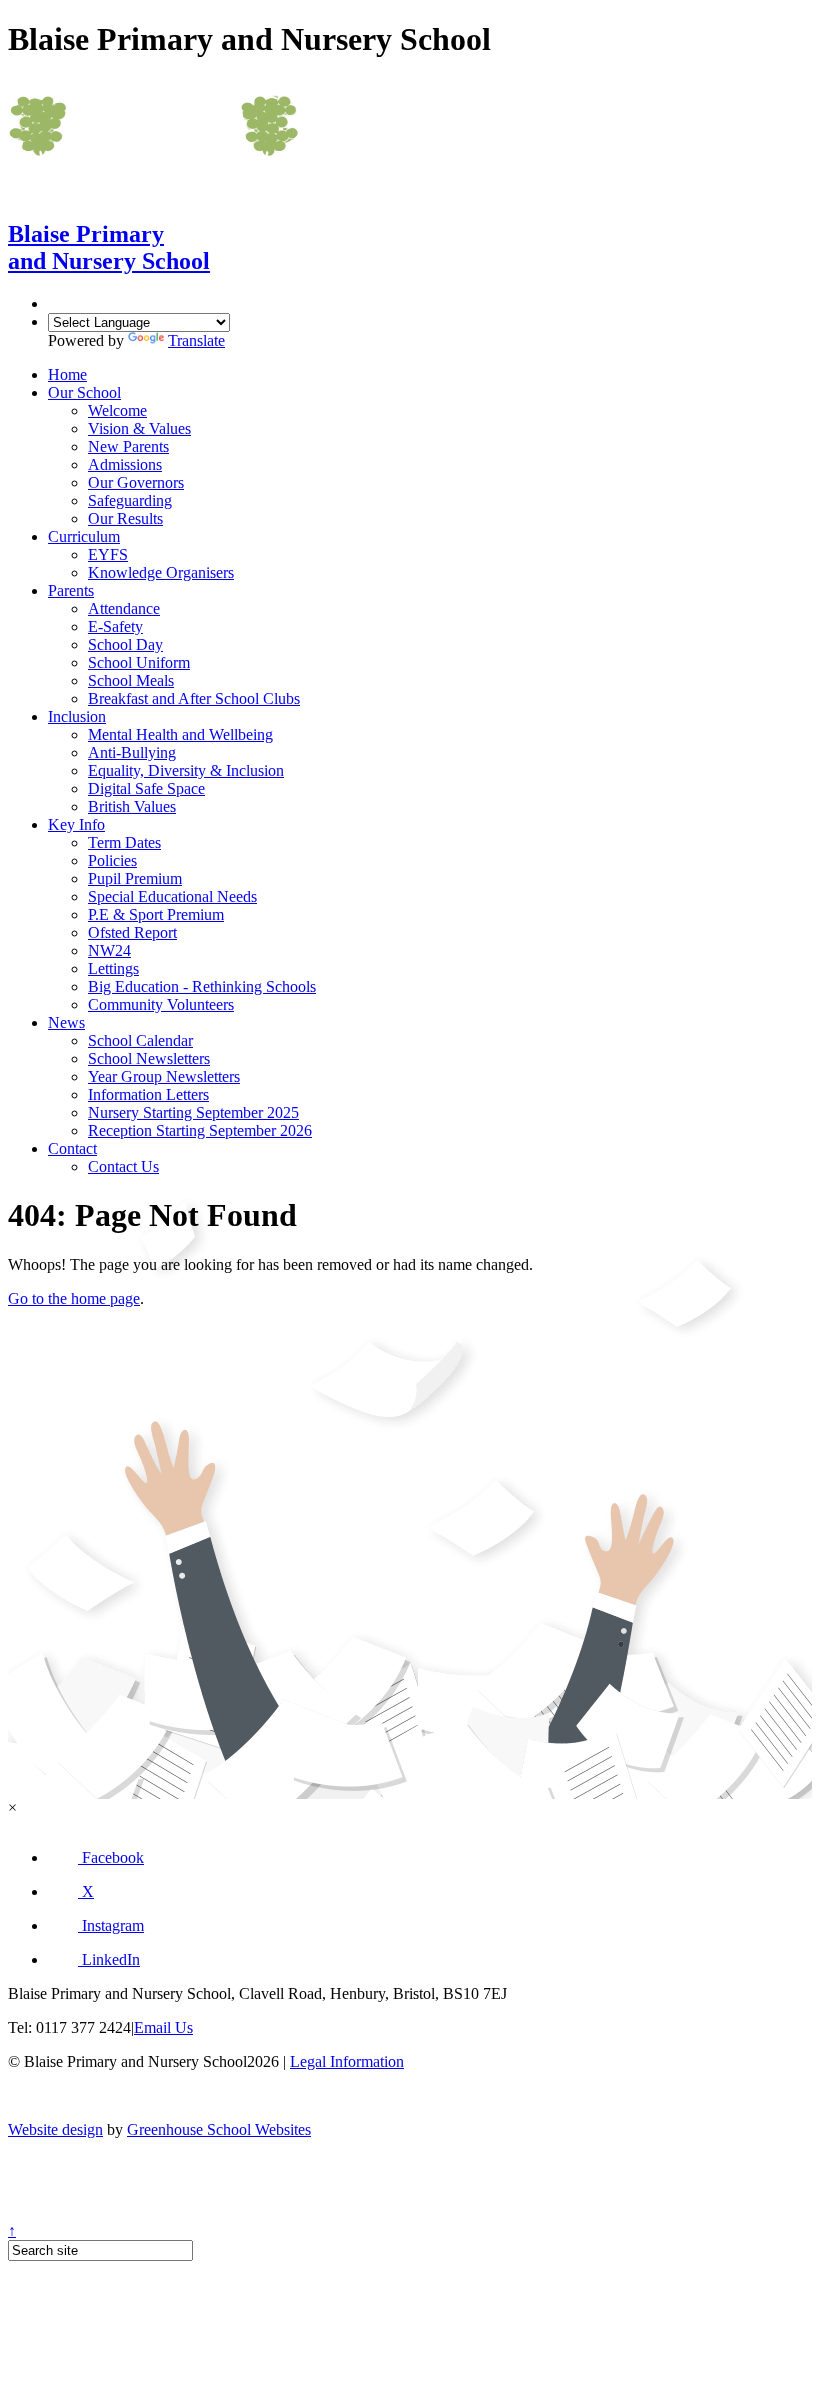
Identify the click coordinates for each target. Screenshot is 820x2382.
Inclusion (77, 716)
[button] (96, 1857)
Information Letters (148, 1094)
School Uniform (139, 662)
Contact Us (123, 1166)
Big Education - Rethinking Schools (202, 986)
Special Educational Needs (172, 896)
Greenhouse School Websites (219, 2129)
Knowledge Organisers (161, 572)
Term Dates (124, 842)
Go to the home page (74, 1298)
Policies (112, 860)
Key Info (76, 824)
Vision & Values (139, 428)
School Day (125, 644)
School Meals (131, 680)
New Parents (128, 446)
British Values (132, 806)
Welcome (117, 410)
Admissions (125, 464)
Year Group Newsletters (164, 1076)
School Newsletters (149, 1058)
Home (67, 374)
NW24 (109, 950)
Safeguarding (130, 500)
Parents (71, 590)
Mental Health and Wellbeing (180, 734)
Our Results (125, 518)
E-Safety (115, 626)
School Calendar (140, 1040)
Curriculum (84, 536)
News (66, 1022)
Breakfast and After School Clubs (194, 698)
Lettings (113, 968)
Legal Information (347, 2061)
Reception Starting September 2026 (200, 1130)
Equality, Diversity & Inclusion (186, 770)
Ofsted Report (132, 932)
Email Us (163, 2027)
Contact (72, 1148)
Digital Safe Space (146, 788)
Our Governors (136, 482)
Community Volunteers (161, 1004)
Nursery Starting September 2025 (193, 1112)
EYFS (108, 554)
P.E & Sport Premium (156, 914)
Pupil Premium (135, 878)
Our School (84, 392)
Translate (196, 340)
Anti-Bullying (132, 752)
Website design (55, 2129)
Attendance (124, 608)
